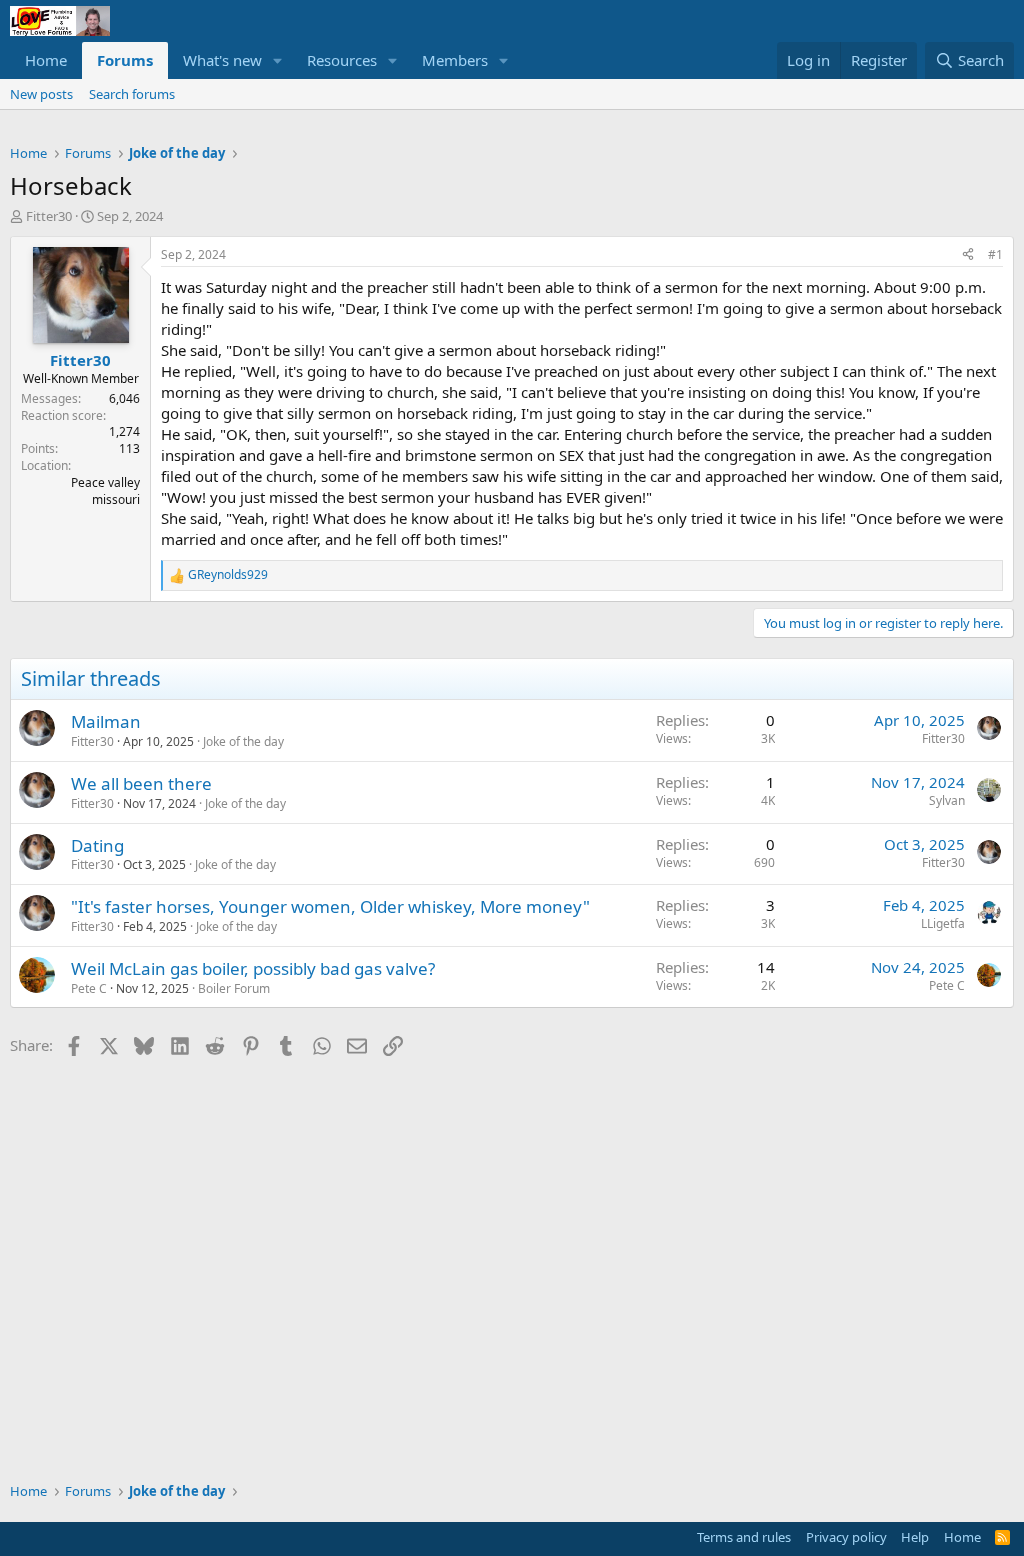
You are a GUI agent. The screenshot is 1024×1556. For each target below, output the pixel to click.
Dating (97, 845)
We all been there (141, 783)
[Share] (968, 255)
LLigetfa (943, 923)
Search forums (132, 94)
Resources (342, 60)
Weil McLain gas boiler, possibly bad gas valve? (253, 968)
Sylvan (947, 800)
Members (455, 60)
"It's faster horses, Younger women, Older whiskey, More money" (330, 906)
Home (46, 60)
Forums (125, 60)
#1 (995, 254)
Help (915, 1537)
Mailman (106, 721)
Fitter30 (49, 216)
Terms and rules (744, 1537)
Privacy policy (846, 1537)
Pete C (89, 988)
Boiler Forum (234, 988)
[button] (278, 60)
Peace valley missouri (105, 491)
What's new (222, 60)
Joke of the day (243, 741)
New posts (41, 94)
